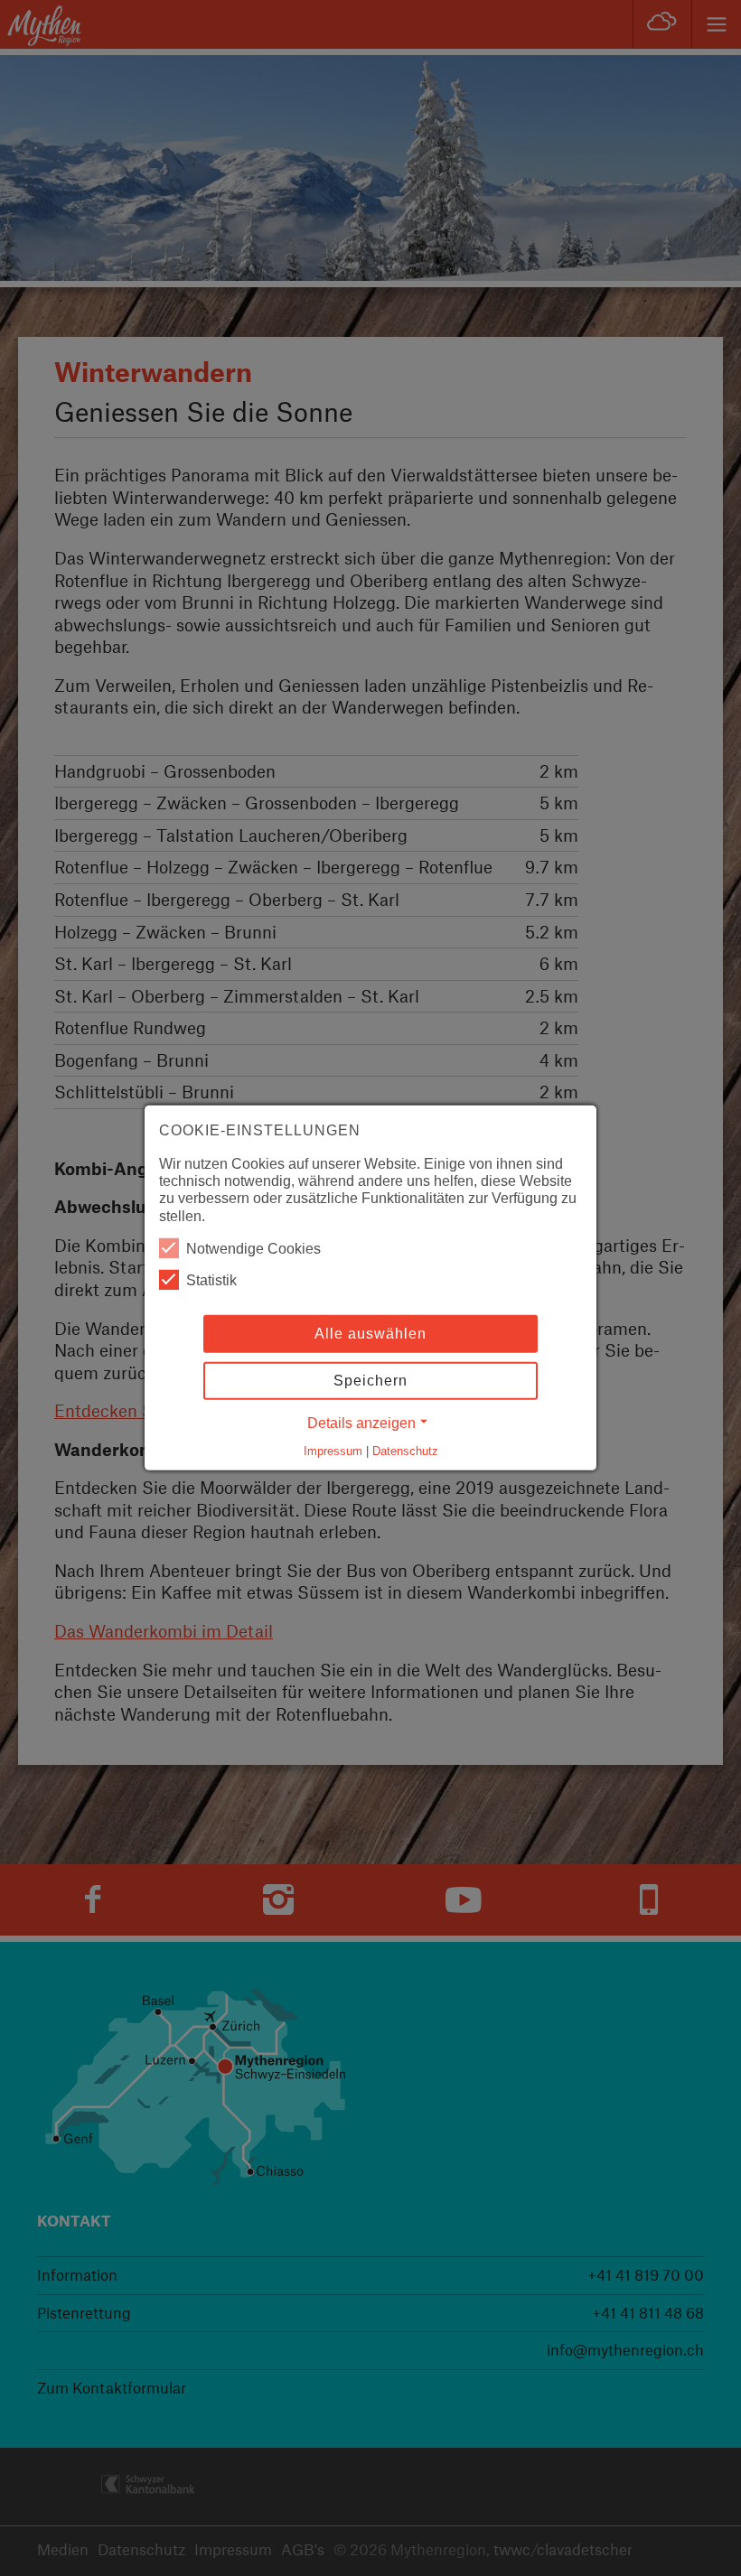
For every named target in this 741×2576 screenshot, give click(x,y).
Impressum (333, 1451)
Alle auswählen (370, 1334)
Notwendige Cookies (253, 1249)
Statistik (211, 1280)
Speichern (370, 1381)
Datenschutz (405, 1451)
